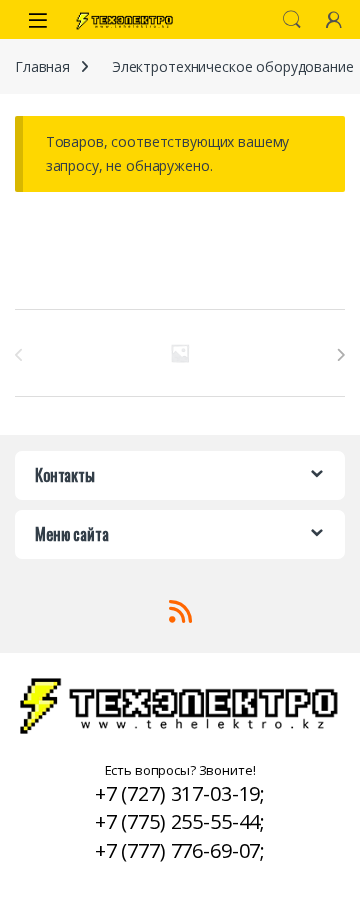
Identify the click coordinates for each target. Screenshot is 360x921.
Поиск (292, 20)
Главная (42, 66)
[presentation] (340, 355)
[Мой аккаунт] (334, 19)
